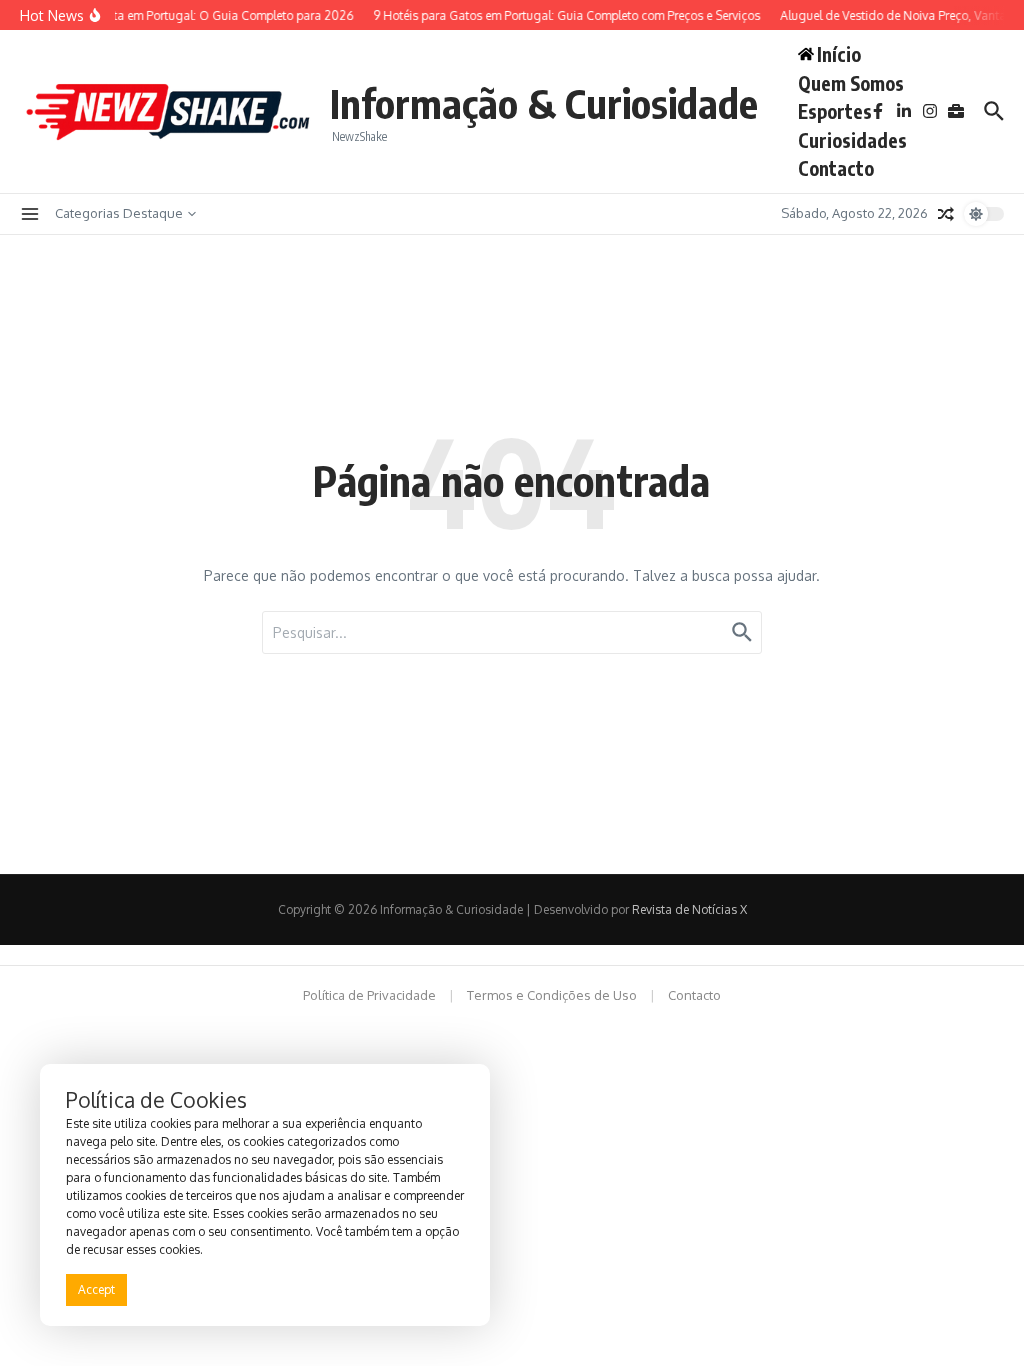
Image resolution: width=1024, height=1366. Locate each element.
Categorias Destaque (119, 213)
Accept (96, 1289)
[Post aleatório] (946, 214)
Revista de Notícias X (689, 909)
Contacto (836, 168)
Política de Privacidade (369, 995)
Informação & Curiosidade (544, 103)
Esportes (835, 111)
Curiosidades (852, 140)
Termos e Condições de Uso (552, 995)
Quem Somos (851, 83)
